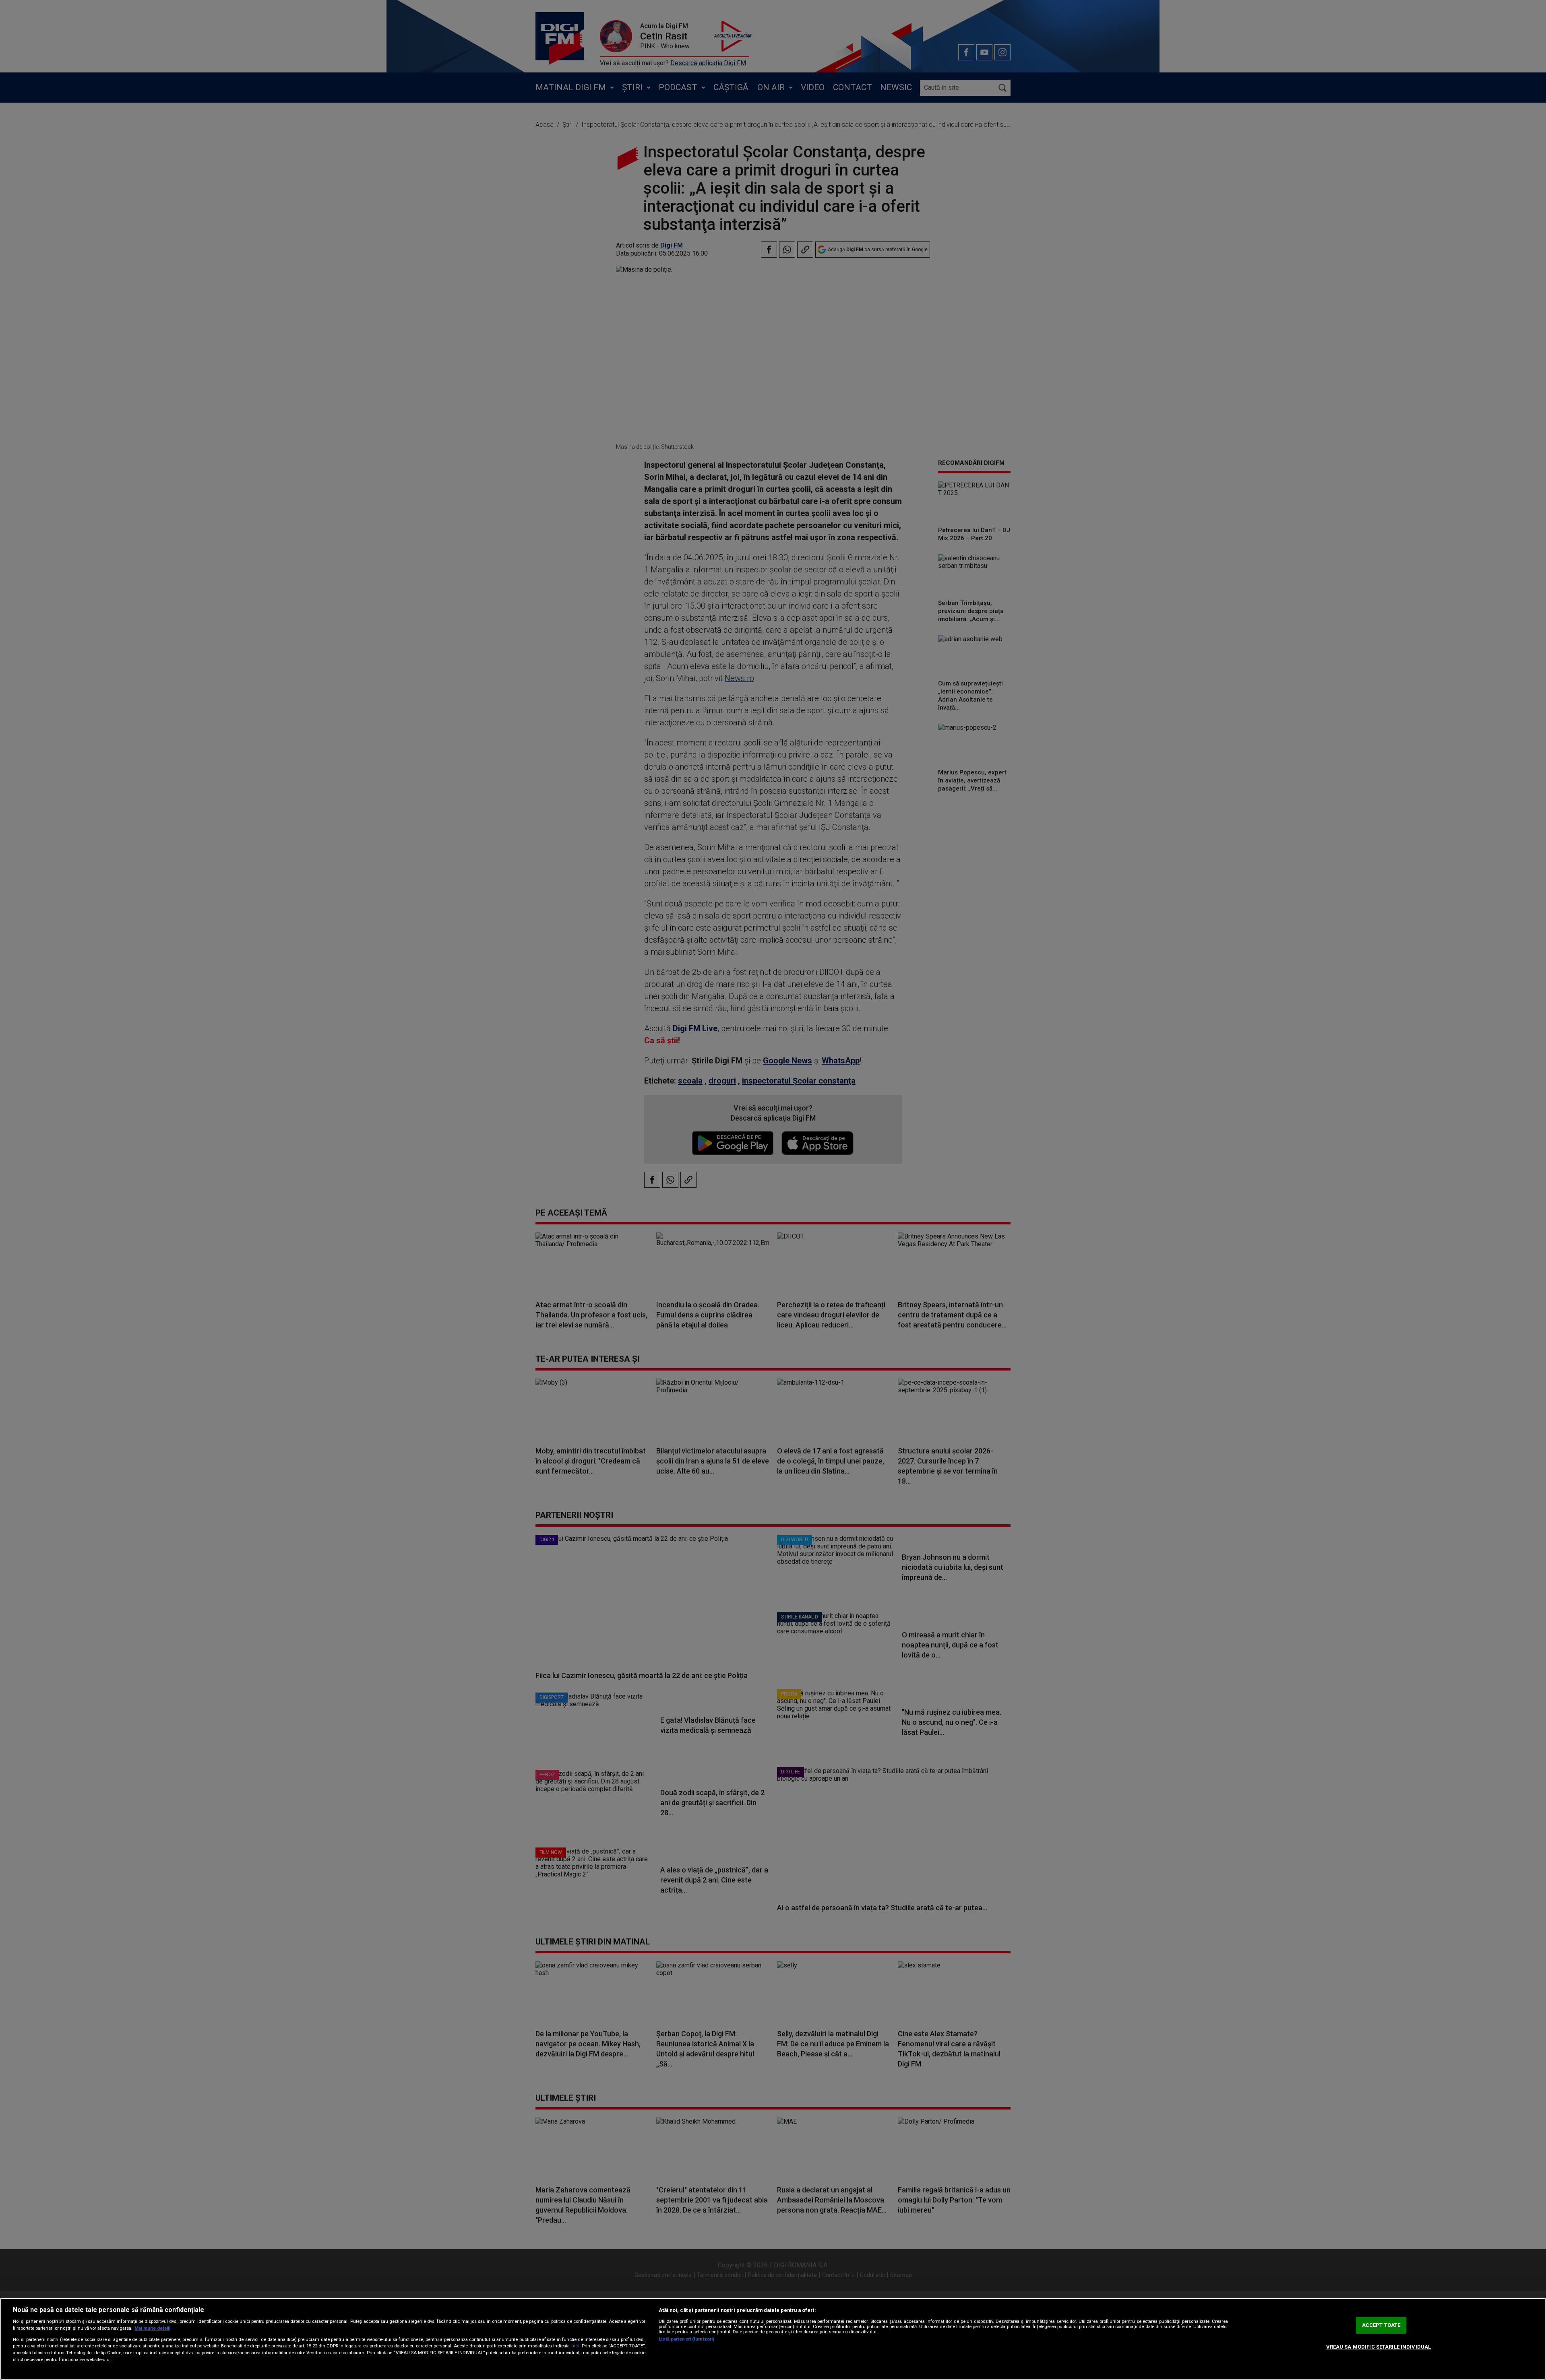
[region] (773, 2339)
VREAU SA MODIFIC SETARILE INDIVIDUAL (1379, 2347)
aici (575, 2346)
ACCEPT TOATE (1381, 2325)
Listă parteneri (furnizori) (686, 2339)
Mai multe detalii (152, 2328)
